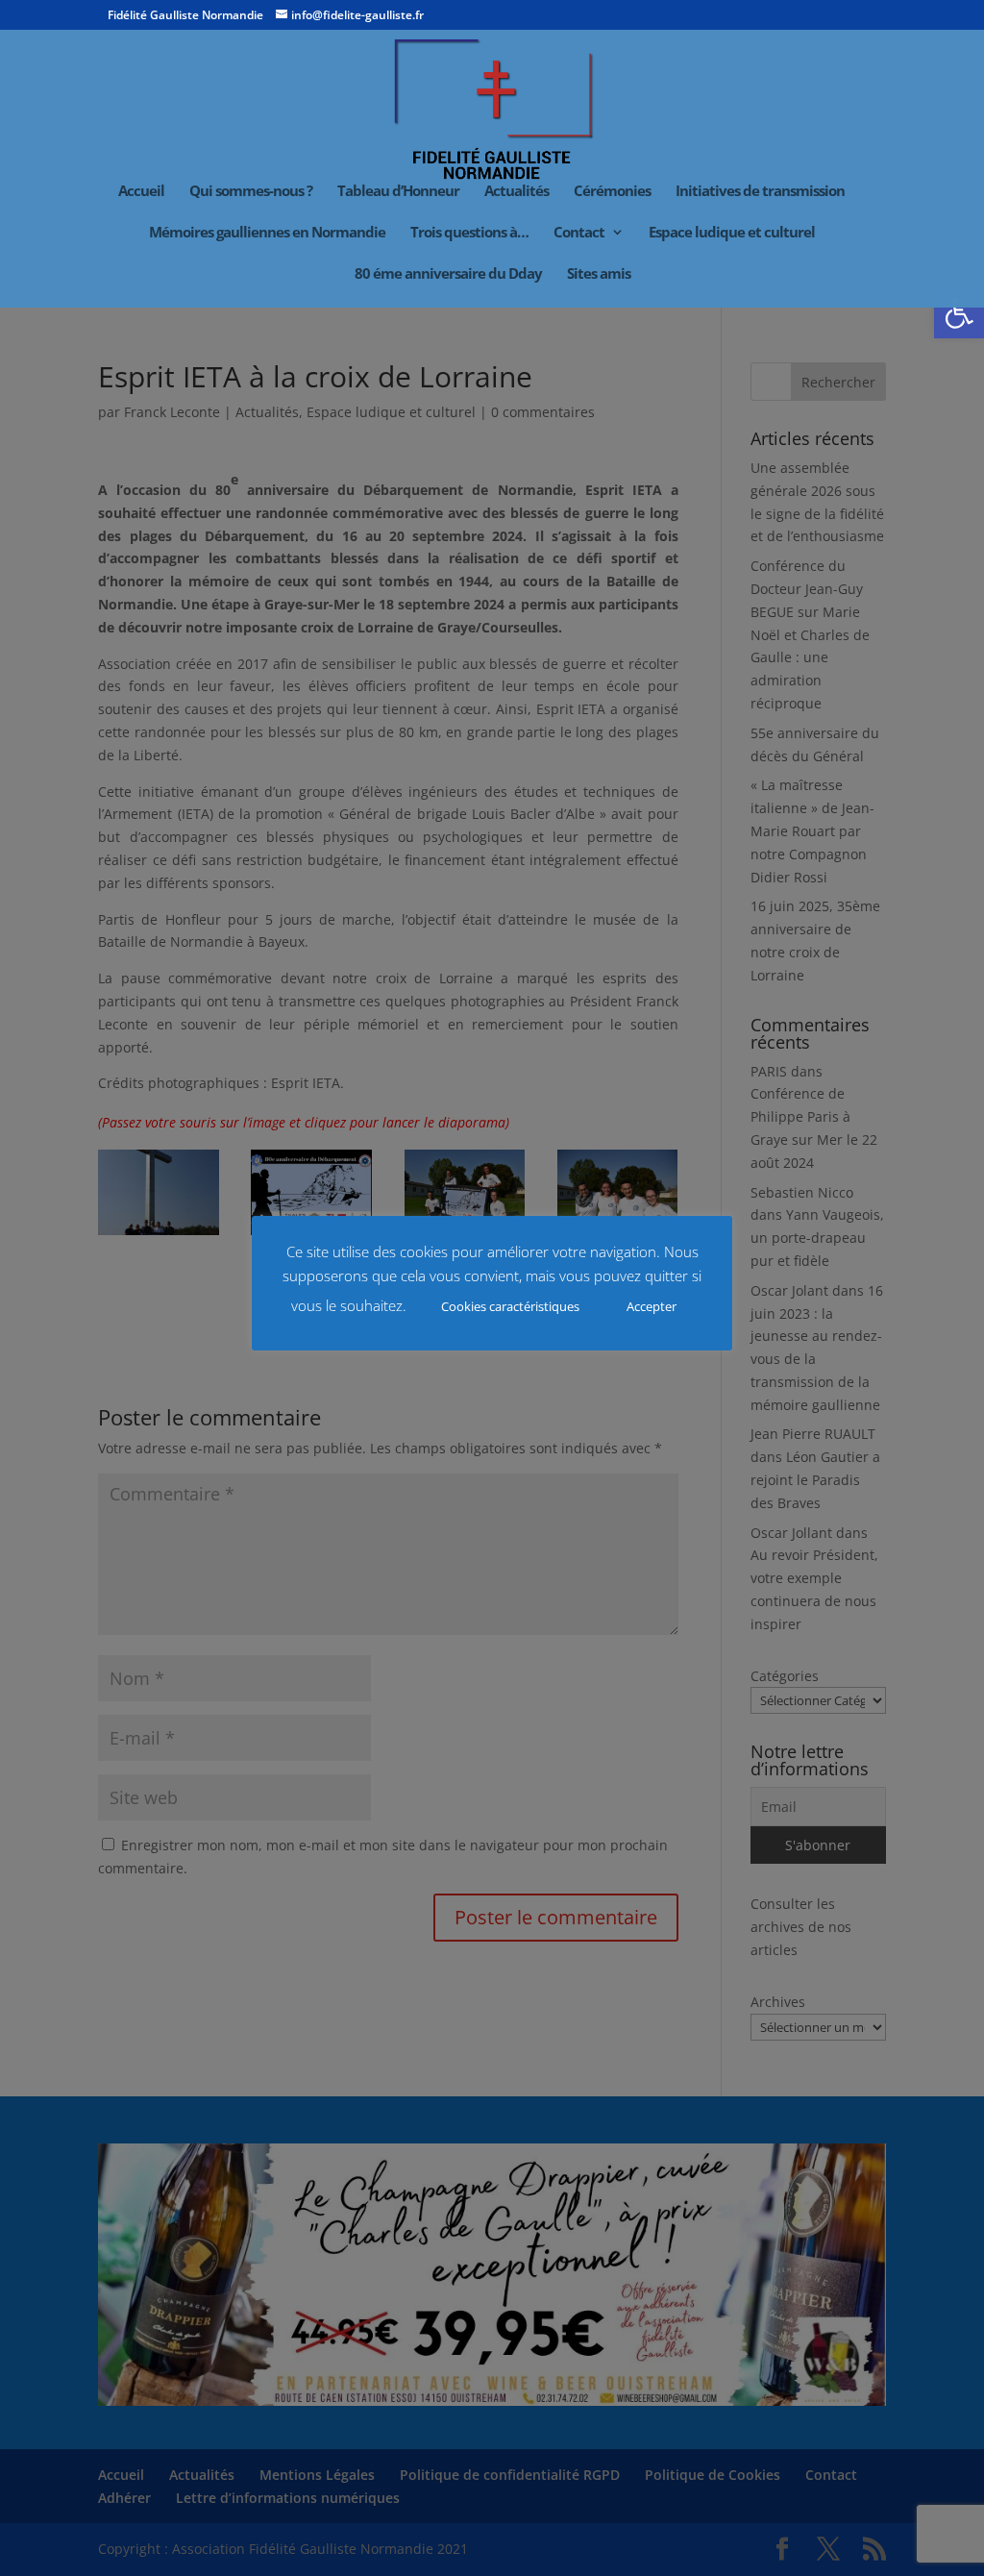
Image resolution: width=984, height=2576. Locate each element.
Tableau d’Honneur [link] (398, 192)
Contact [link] (579, 233)
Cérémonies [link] (612, 192)
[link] (959, 313)
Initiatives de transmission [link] (760, 192)
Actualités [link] (517, 192)
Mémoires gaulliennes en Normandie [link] (267, 233)
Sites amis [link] (599, 274)
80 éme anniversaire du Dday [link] (448, 274)
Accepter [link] (652, 1306)
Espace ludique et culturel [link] (732, 233)
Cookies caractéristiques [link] (510, 1306)
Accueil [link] (141, 192)
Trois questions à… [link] (469, 233)
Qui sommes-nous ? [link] (251, 192)
